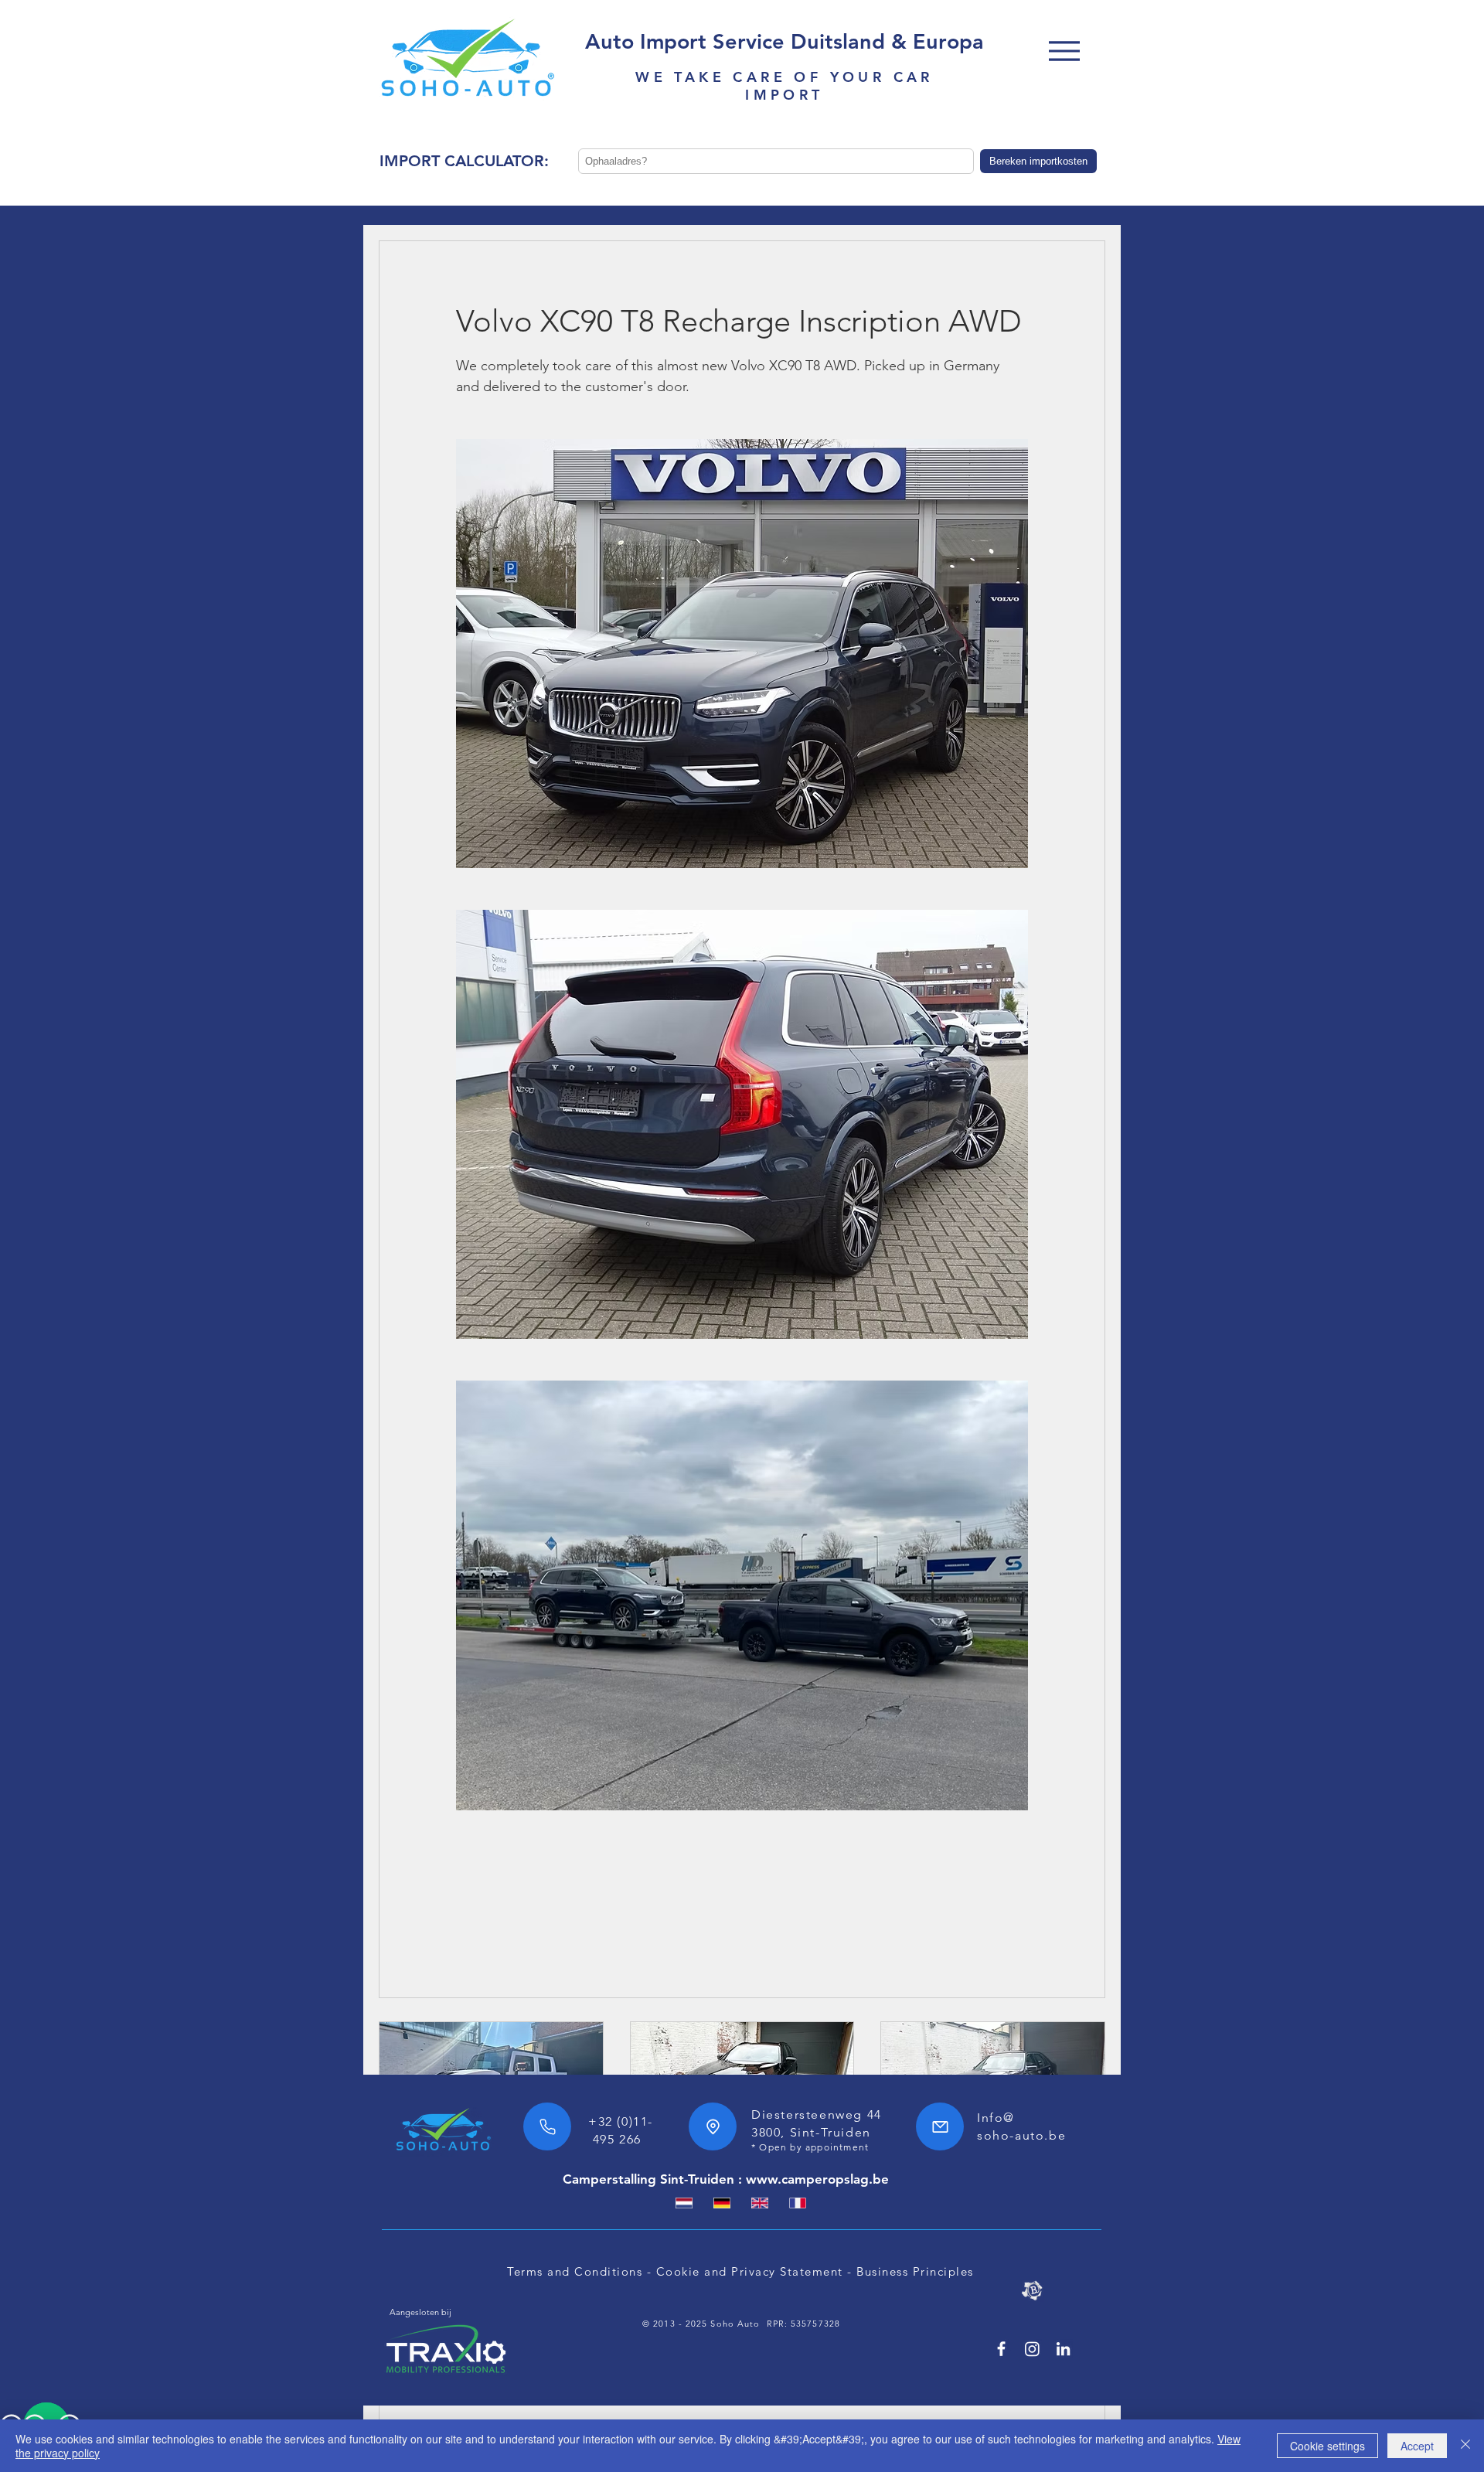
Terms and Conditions (575, 2271)
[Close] (1465, 2446)
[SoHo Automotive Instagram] (1032, 2349)
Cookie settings (1327, 2446)
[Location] (713, 2126)
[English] (759, 2203)
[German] (722, 2203)
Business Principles (915, 2271)
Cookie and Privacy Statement (750, 2271)
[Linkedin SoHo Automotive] (1063, 2349)
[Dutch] (684, 2203)
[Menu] (1064, 51)
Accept (1417, 2446)
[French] (797, 2203)
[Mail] (940, 2126)
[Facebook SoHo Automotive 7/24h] (1001, 2349)
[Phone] (547, 2126)
